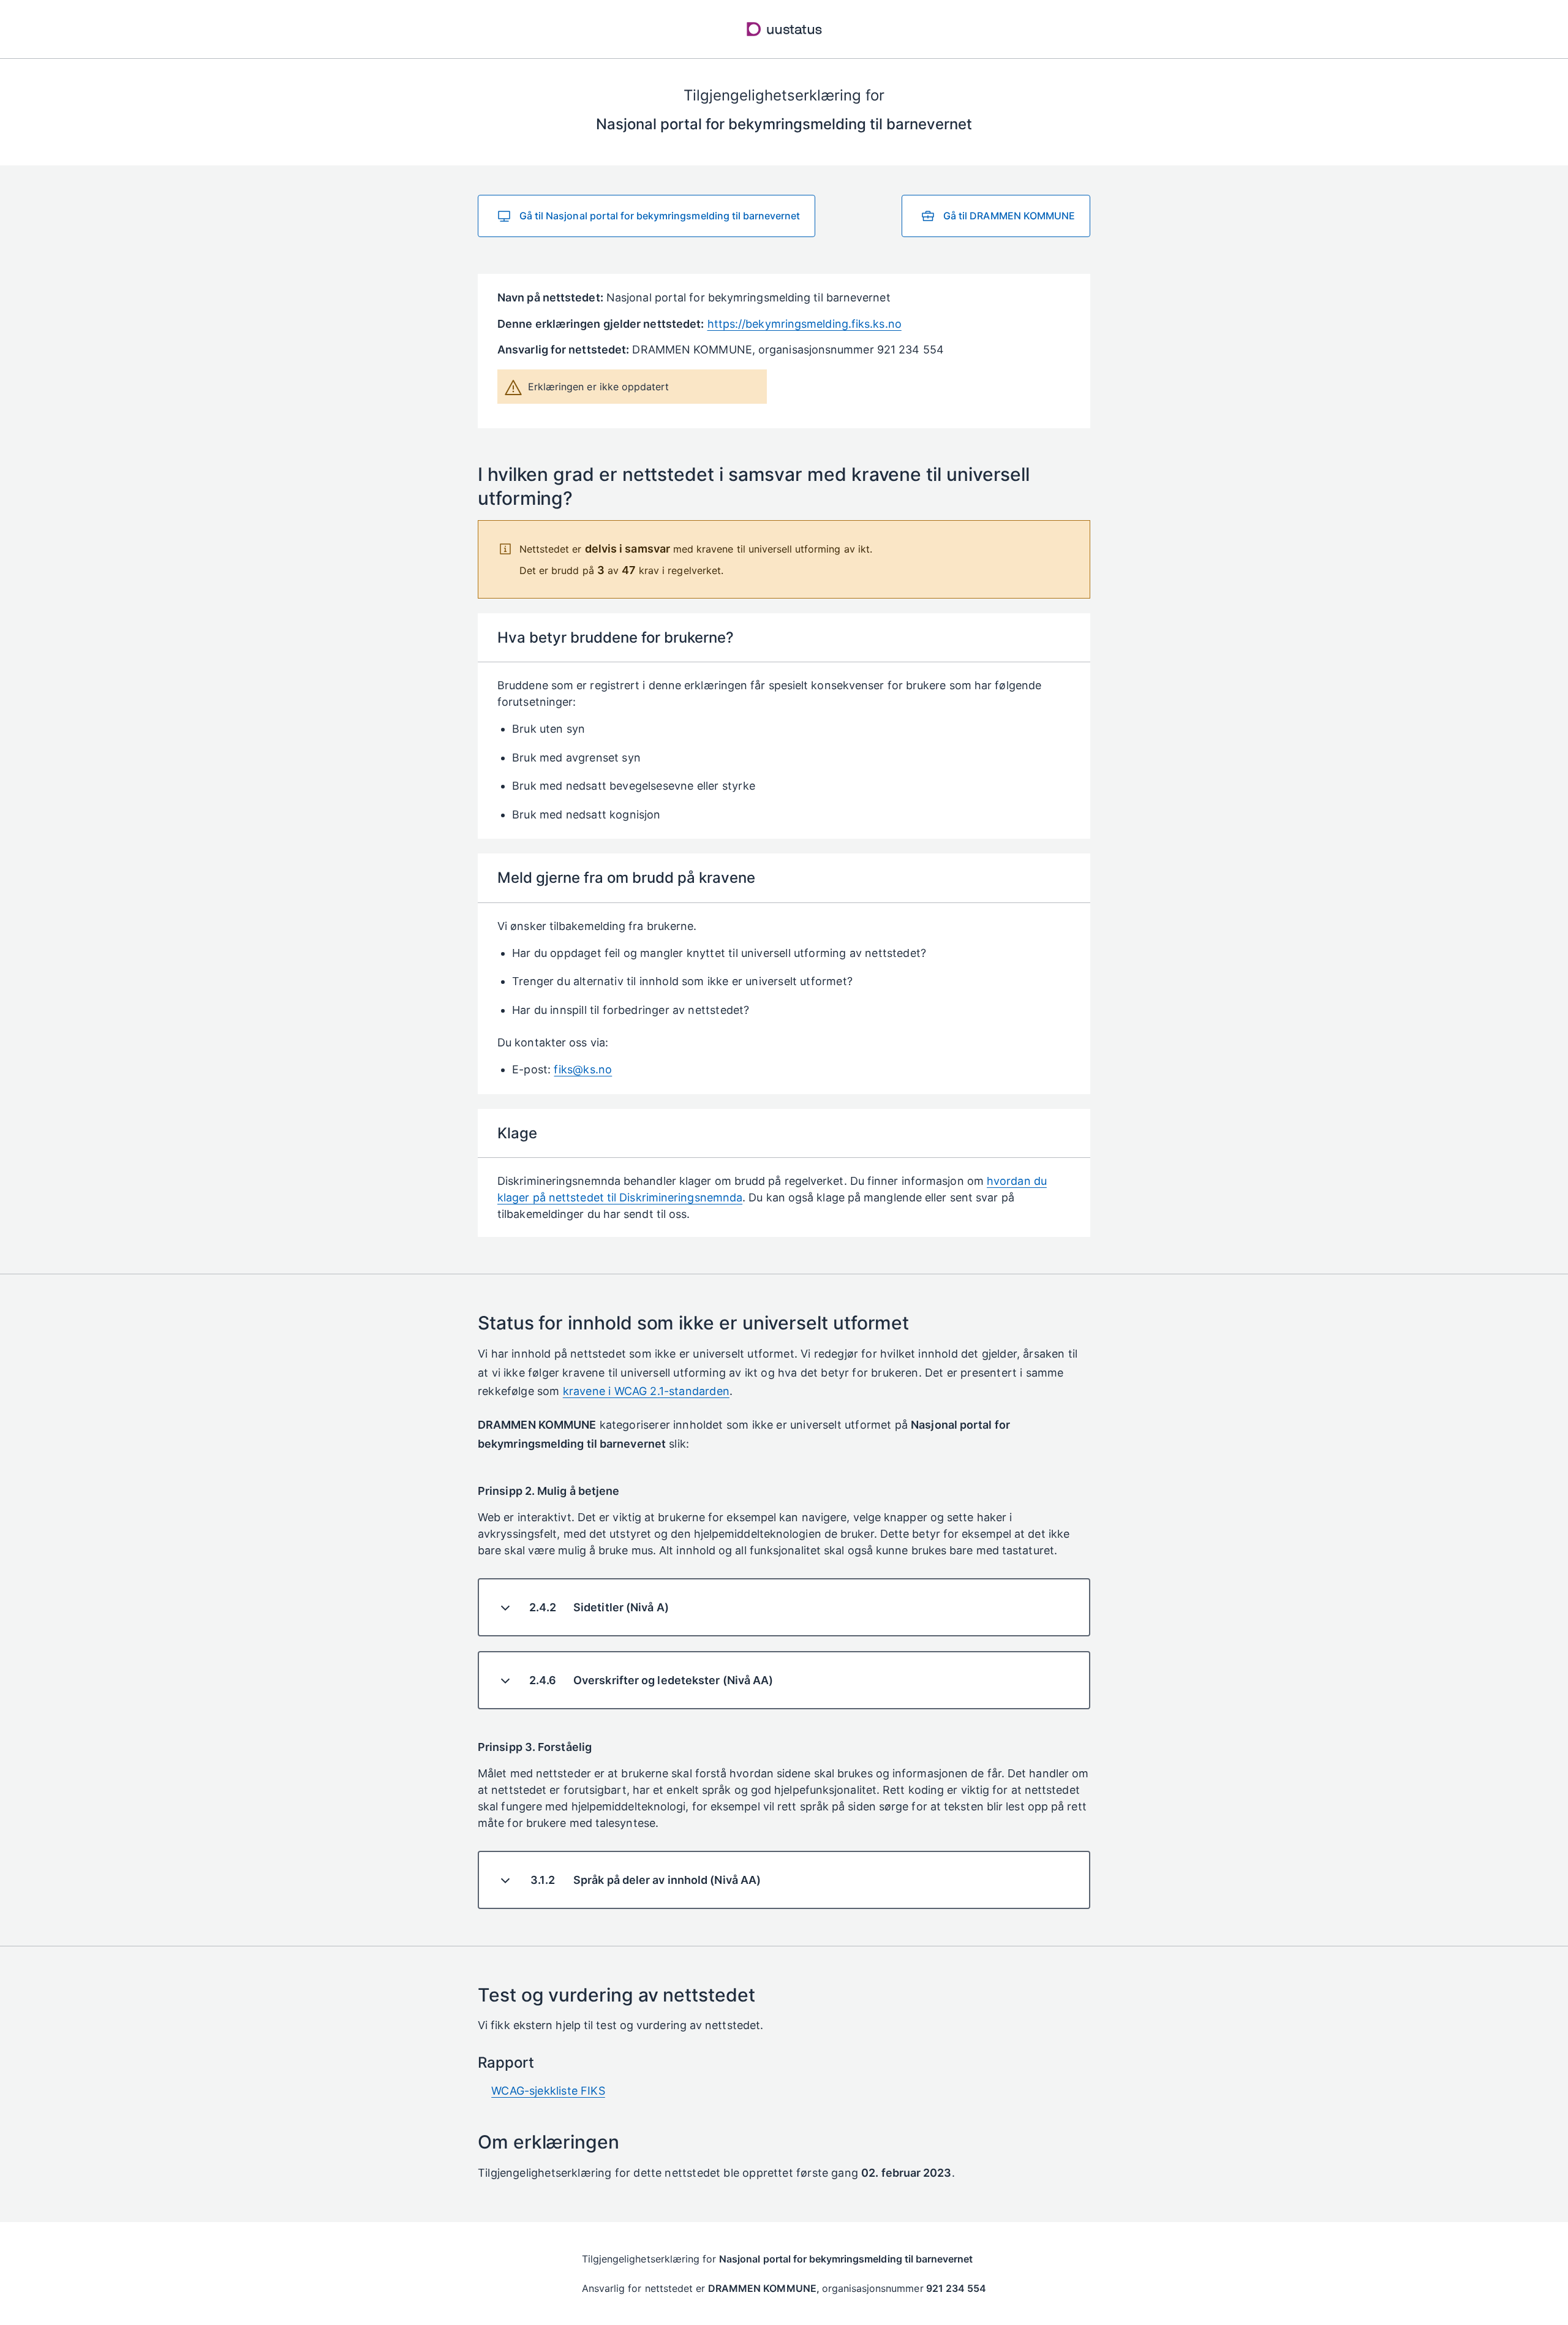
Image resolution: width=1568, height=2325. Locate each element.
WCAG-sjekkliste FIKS (548, 2091)
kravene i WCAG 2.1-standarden (646, 1391)
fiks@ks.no (583, 1069)
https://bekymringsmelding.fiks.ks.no (805, 324)
